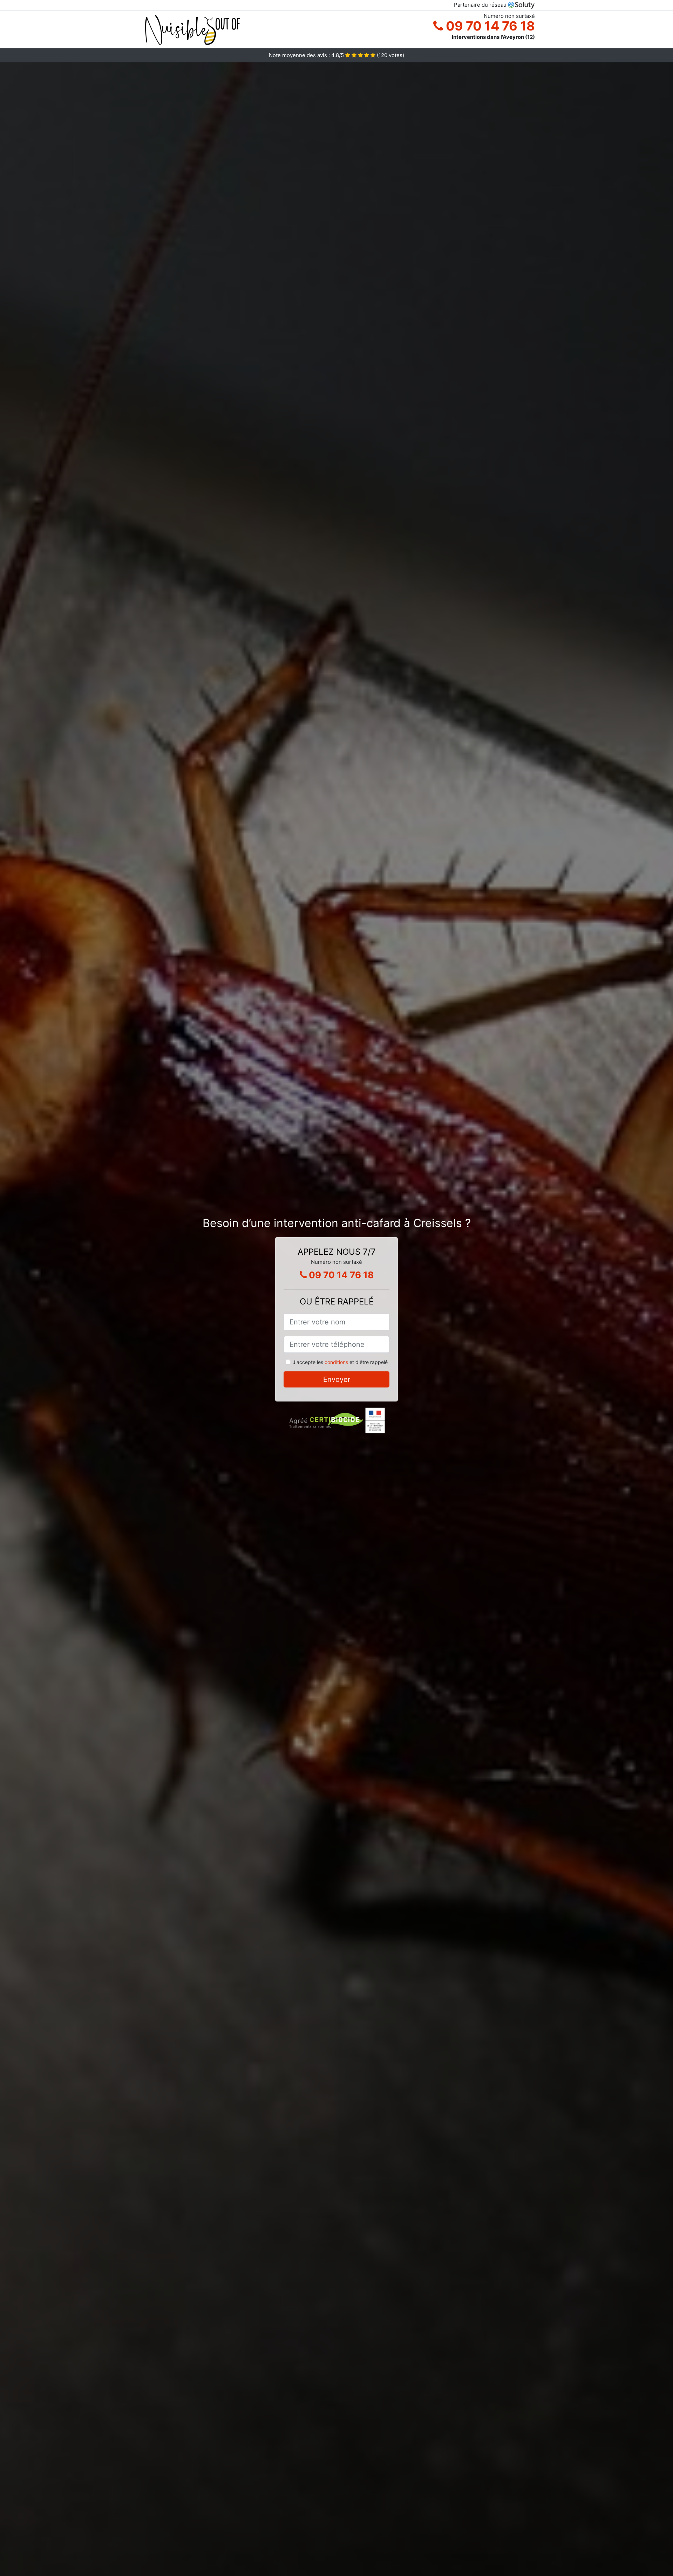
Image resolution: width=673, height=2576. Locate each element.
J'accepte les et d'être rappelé (340, 1362)
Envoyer (337, 1379)
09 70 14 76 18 (489, 26)
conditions (336, 1362)
